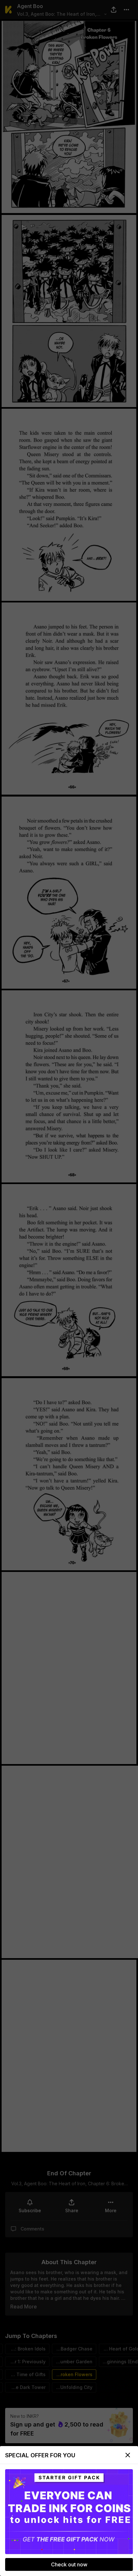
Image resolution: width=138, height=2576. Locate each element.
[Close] (128, 2455)
